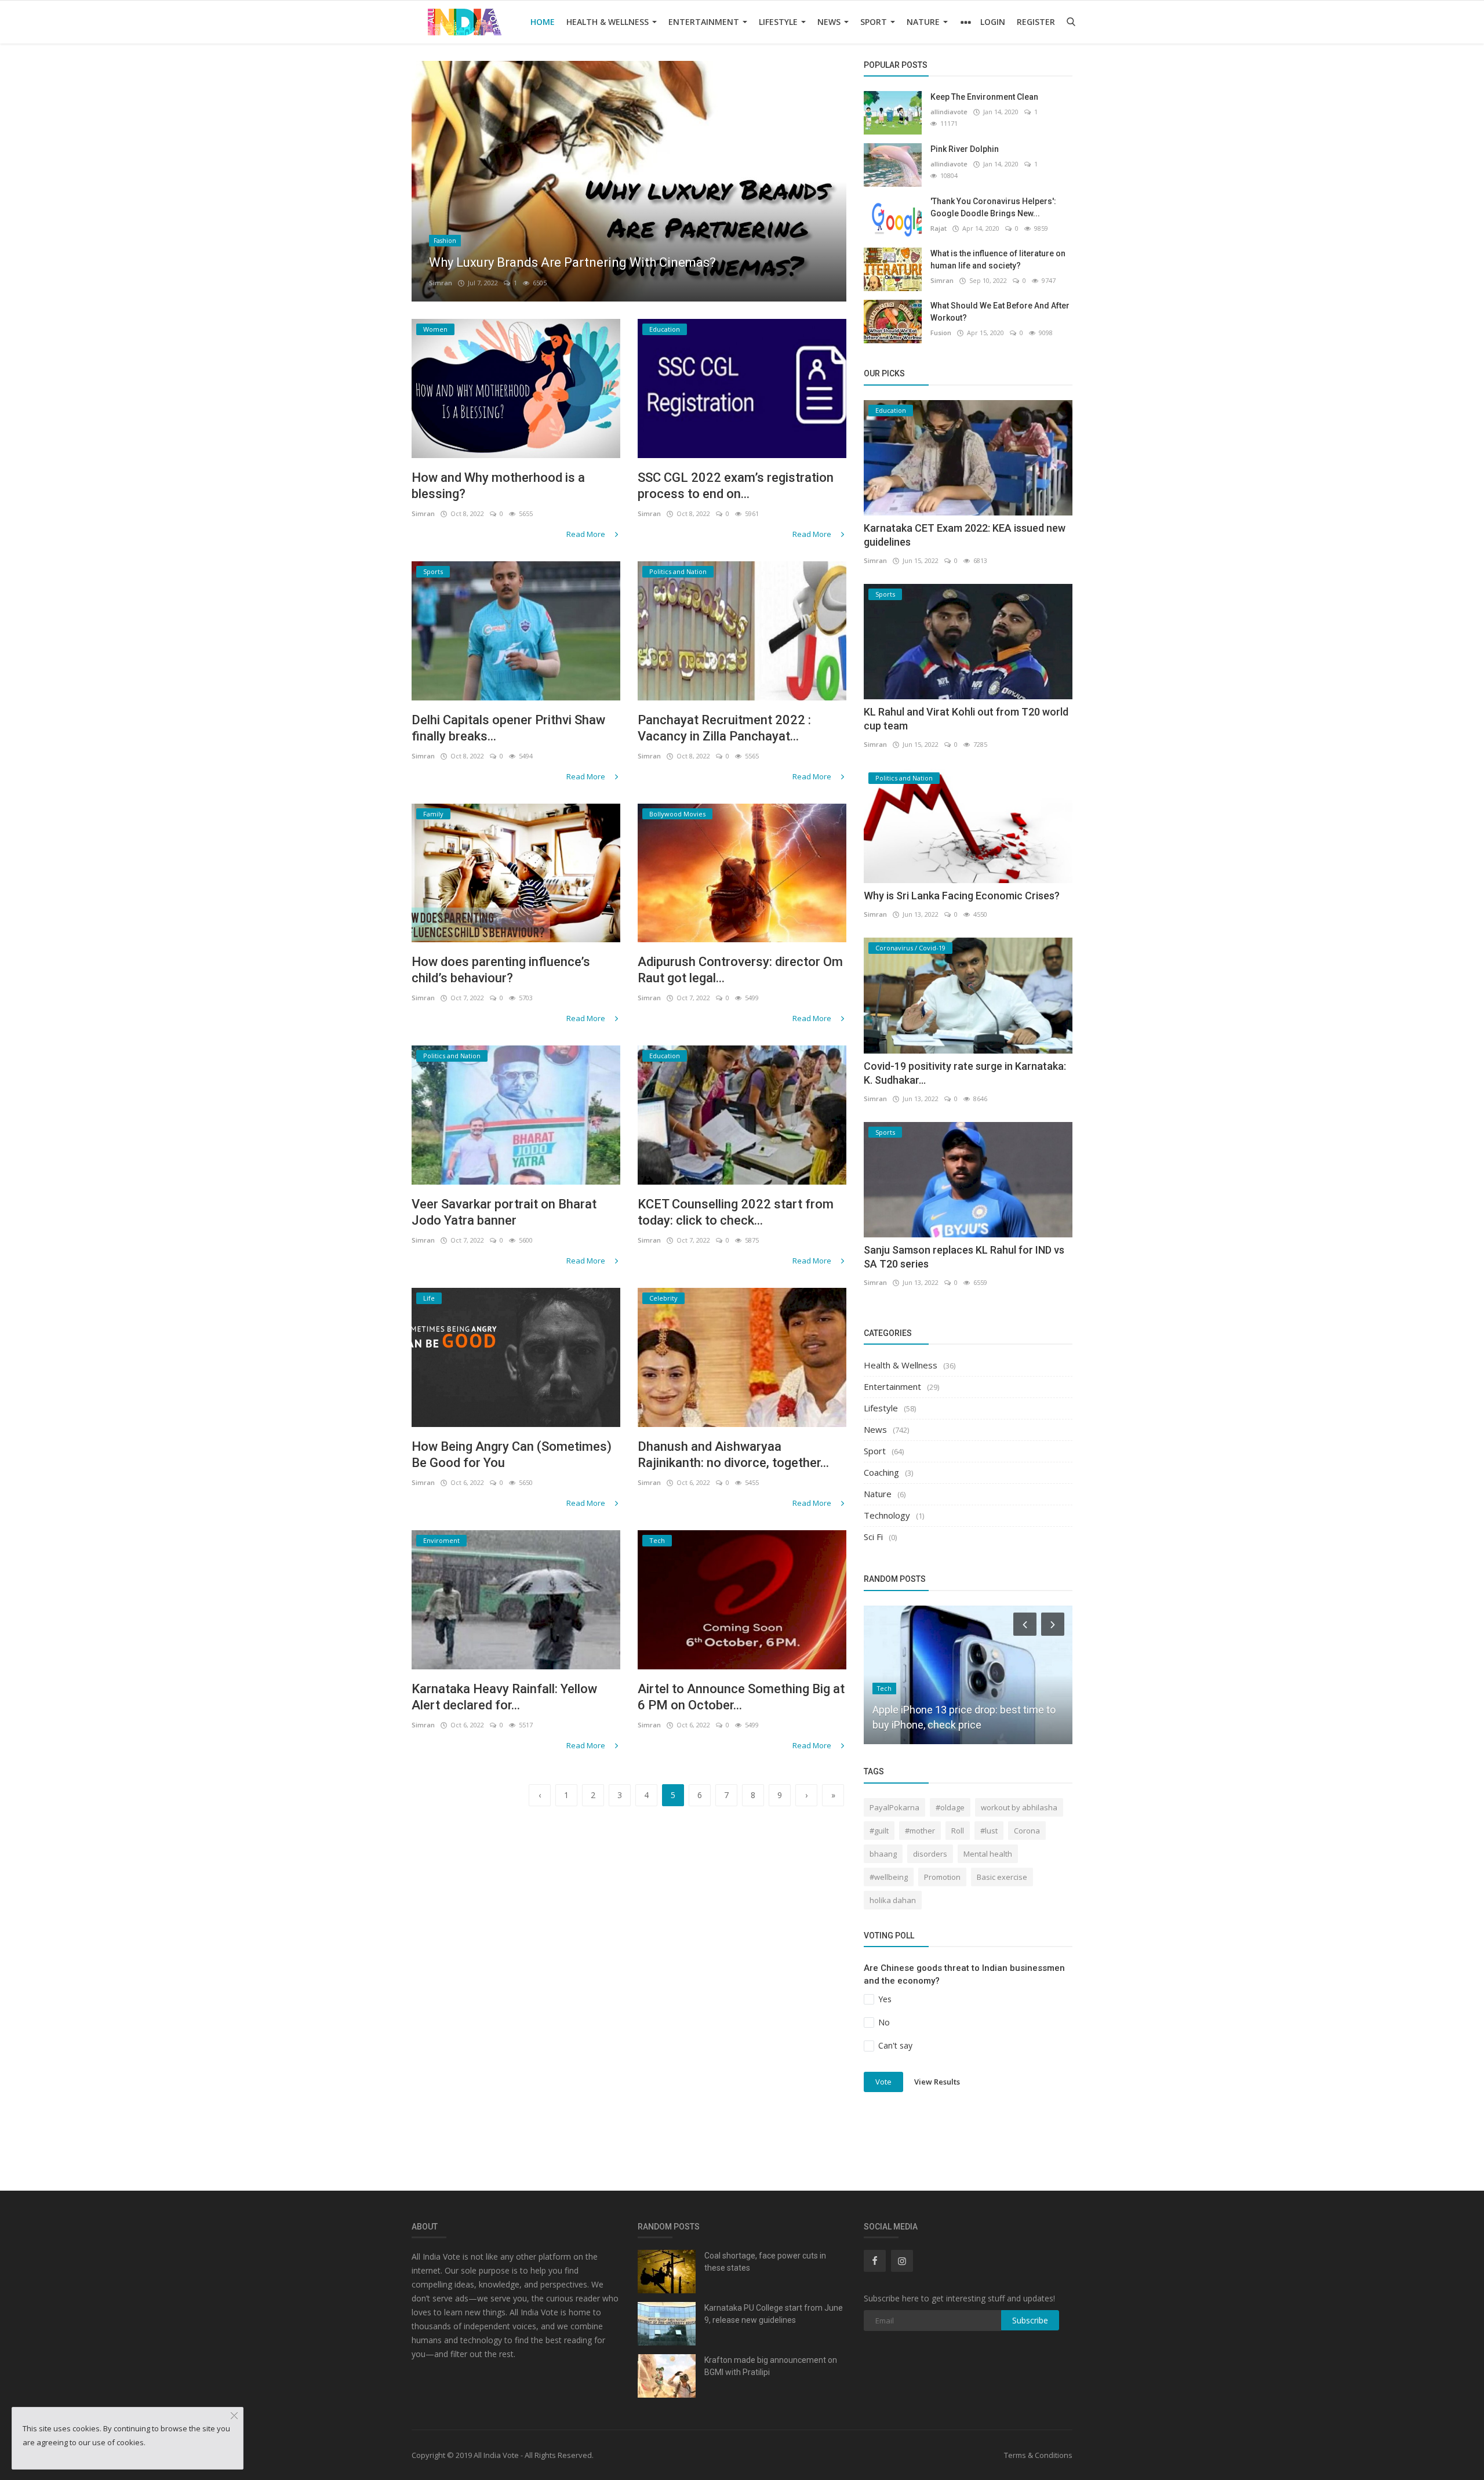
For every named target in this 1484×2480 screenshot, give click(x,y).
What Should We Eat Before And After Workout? (1000, 312)
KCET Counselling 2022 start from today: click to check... (736, 1212)
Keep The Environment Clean (984, 97)
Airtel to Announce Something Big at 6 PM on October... (741, 1697)
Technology (887, 1515)
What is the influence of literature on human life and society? (998, 259)
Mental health (988, 1854)
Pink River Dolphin (965, 149)
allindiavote (949, 112)
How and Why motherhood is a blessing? (498, 486)
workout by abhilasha (1019, 1807)
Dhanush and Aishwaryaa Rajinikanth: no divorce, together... (733, 1455)
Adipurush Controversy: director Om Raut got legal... (740, 970)
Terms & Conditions (1038, 2455)
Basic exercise (1002, 1877)
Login (993, 22)
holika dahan (893, 1900)
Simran (441, 283)
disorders (930, 1854)
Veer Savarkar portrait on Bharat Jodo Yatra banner (504, 1212)
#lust (989, 1831)
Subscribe (1030, 2320)
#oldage (950, 1807)
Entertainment (705, 22)
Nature (924, 22)
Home (543, 22)
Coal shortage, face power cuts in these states (765, 2262)
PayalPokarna (894, 1807)
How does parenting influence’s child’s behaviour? (501, 970)
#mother (920, 1831)
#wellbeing (889, 1877)
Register (1036, 22)
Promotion (942, 1877)
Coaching (881, 1472)
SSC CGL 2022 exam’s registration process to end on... (736, 486)
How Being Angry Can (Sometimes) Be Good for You (512, 1455)
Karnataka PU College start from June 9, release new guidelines (774, 2314)
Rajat (939, 228)
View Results (937, 2081)
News (830, 22)
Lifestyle (779, 22)
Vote (883, 2082)
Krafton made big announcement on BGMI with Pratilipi (771, 2366)
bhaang (883, 1854)
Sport (875, 22)
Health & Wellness (609, 22)
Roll (958, 1831)
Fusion (941, 333)
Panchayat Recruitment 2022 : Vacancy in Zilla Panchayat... (724, 728)
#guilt (879, 1831)
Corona (1027, 1831)
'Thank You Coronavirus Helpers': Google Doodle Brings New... (993, 207)
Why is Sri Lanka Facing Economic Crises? (962, 896)
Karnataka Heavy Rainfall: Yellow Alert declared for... (504, 1697)
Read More (587, 534)
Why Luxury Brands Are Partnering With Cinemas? (572, 262)
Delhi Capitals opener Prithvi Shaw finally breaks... (508, 728)
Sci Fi (873, 1537)
